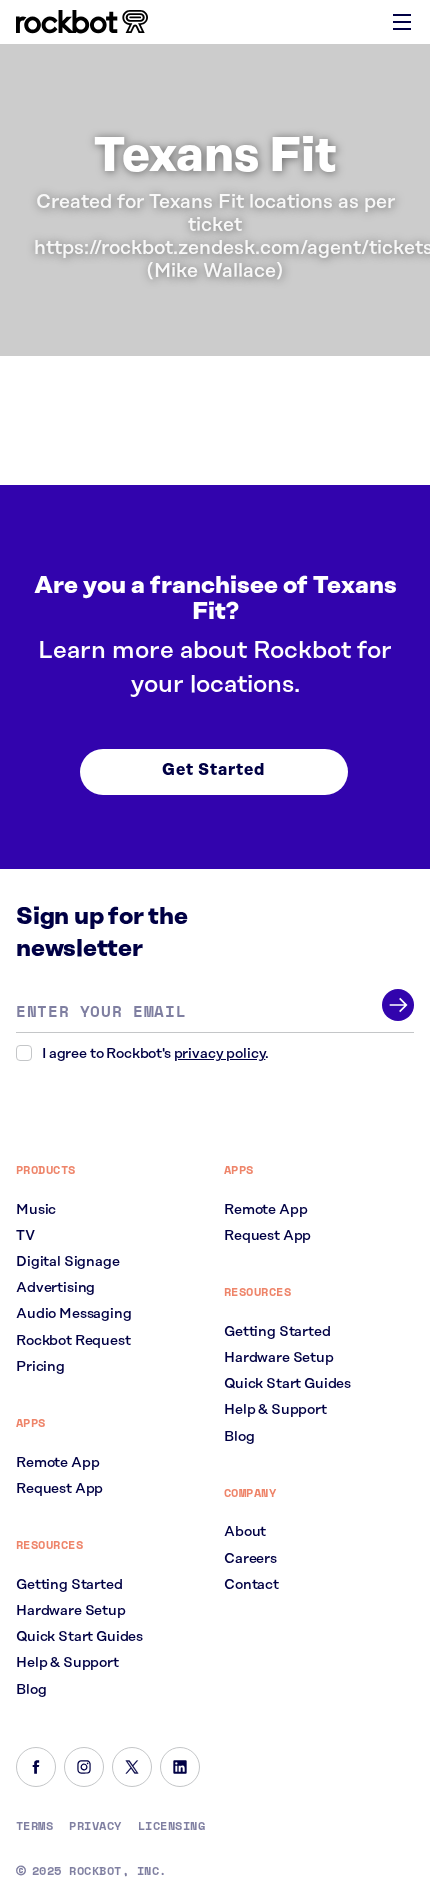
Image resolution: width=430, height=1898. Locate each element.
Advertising (55, 1288)
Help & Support (67, 1663)
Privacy (95, 1826)
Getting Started (69, 1585)
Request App (59, 1489)
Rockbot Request (73, 1341)
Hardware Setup (71, 1611)
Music (36, 1210)
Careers (250, 1559)
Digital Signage (68, 1262)
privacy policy (220, 1054)
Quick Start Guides (79, 1637)
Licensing (171, 1826)
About (245, 1532)
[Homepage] (82, 22)
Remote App (57, 1463)
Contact (251, 1585)
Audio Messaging (74, 1314)
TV (25, 1236)
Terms (34, 1826)
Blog (31, 1690)
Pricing (40, 1367)
